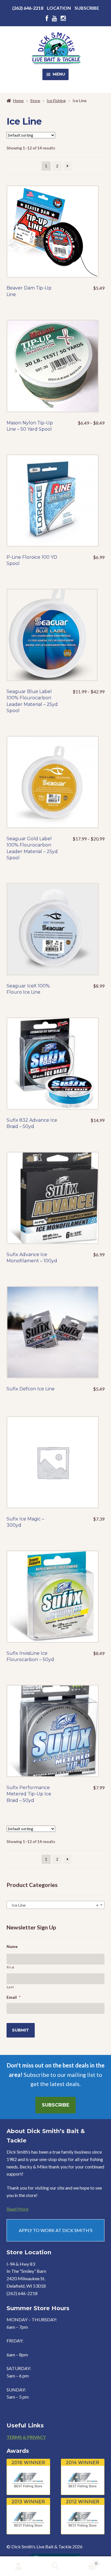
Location (59, 8)
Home (18, 101)
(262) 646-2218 (28, 8)
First (11, 1967)
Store (35, 101)
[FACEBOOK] (47, 18)
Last (10, 1987)
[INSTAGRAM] (63, 18)
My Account (18, 2566)
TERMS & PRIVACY (26, 2437)
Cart (86, 2561)
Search (55, 2566)
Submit (20, 2030)
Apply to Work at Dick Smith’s (56, 2230)
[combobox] (56, 1905)
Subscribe (87, 8)
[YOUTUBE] (54, 18)
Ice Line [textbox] (54, 1905)
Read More (18, 2209)
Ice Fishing (56, 101)
